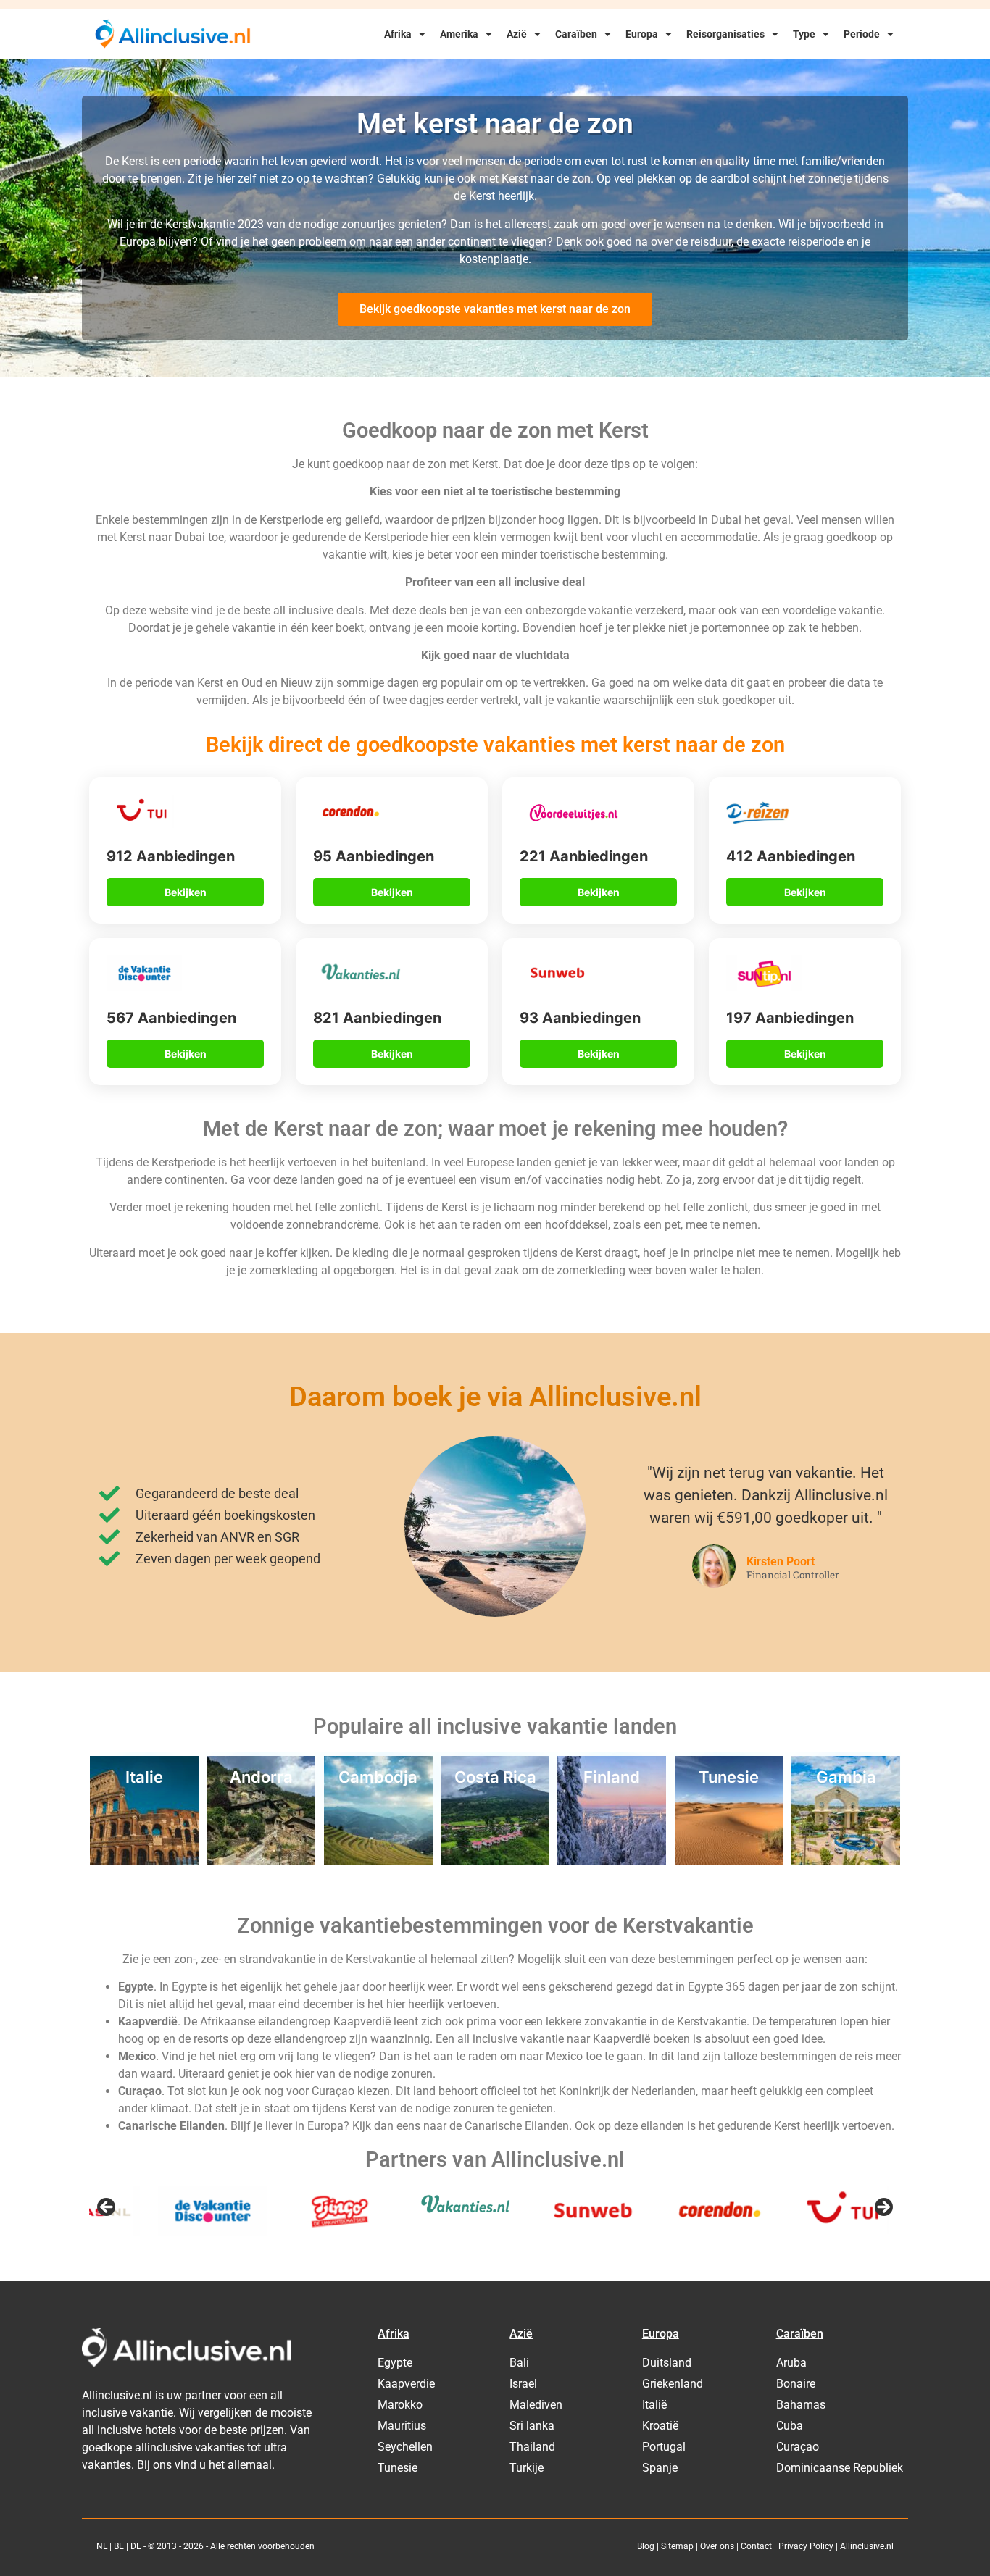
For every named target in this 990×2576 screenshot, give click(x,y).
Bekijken (186, 892)
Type (804, 34)
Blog (646, 2546)
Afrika (398, 34)
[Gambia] (846, 1860)
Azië (517, 34)
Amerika (459, 34)
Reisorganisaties (725, 34)
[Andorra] (261, 1860)
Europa (642, 34)
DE (136, 2546)
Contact (756, 2546)
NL (102, 2546)
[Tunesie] (729, 1860)
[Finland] (612, 1860)
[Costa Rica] (495, 1860)
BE (119, 2546)
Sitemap (677, 2546)
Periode (862, 34)
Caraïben (576, 34)
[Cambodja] (378, 1860)
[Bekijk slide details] (143, 2212)
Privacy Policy (806, 2546)
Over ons (717, 2546)
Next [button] (883, 2208)
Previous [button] (107, 2208)
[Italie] (144, 1860)
